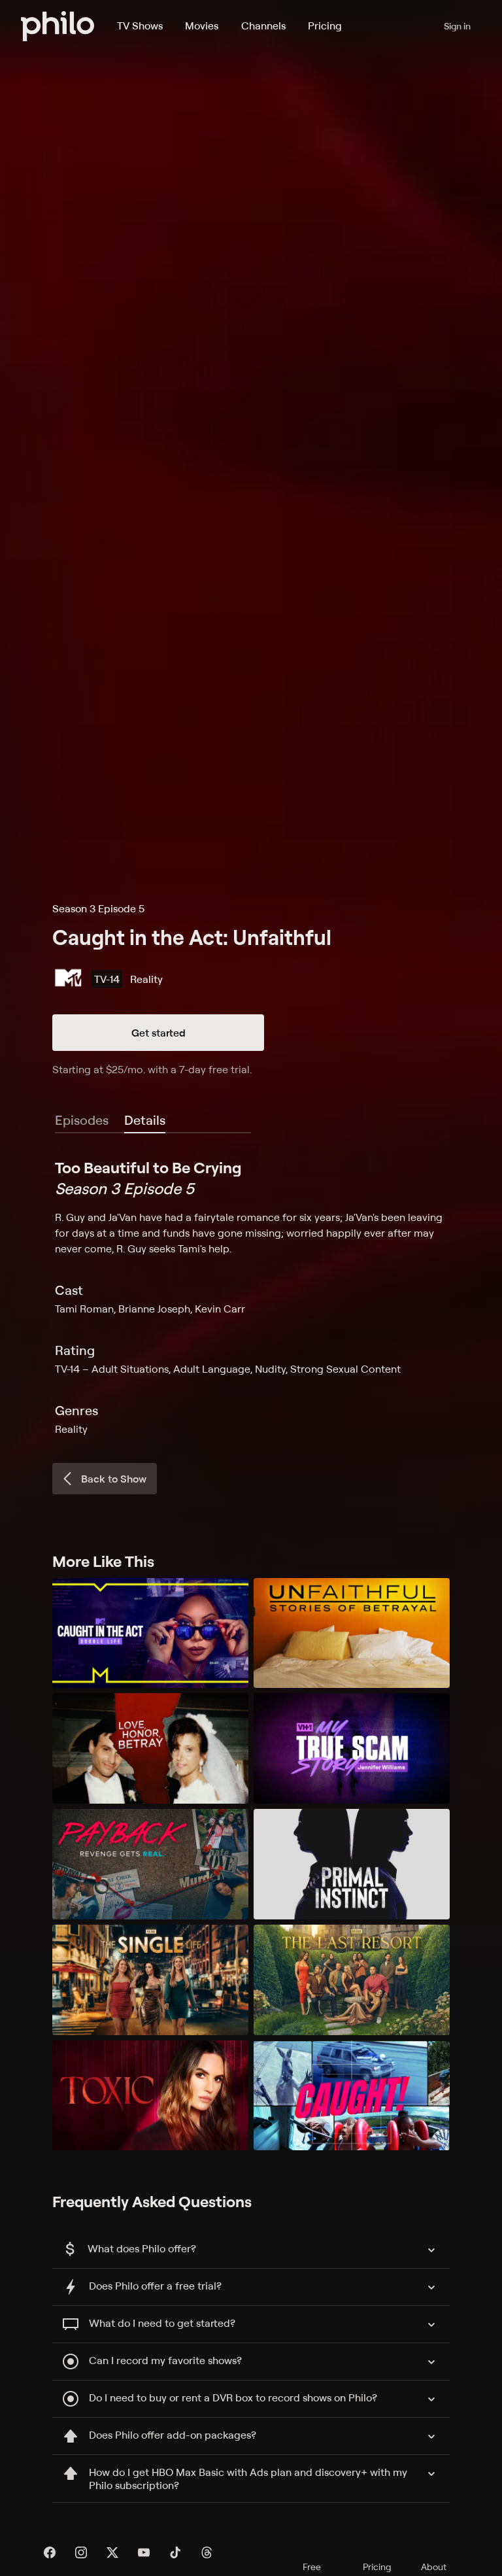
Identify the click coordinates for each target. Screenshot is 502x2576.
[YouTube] (144, 2552)
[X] (112, 2552)
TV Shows (140, 26)
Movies (202, 26)
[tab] (145, 1121)
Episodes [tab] (82, 1120)
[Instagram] (81, 2552)
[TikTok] (175, 2552)
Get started (159, 1033)
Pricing (325, 26)
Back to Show (114, 1479)
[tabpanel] (251, 1297)
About (434, 2567)
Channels (263, 26)
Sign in (457, 26)
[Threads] (207, 2552)
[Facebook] (50, 2552)
